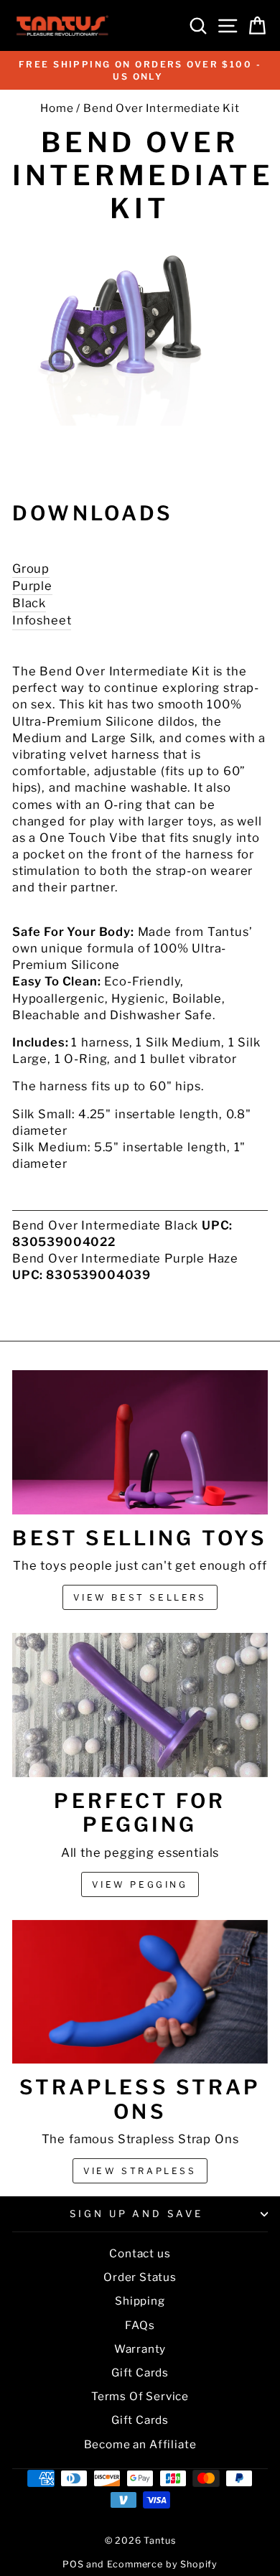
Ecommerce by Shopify (163, 2564)
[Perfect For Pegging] (140, 1705)
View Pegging (140, 1884)
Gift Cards (140, 2373)
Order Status (140, 2277)
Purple (32, 586)
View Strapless (140, 2171)
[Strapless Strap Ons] (140, 1992)
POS (73, 2564)
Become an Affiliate (140, 2444)
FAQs (140, 2325)
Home (57, 108)
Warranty (140, 2349)
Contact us (140, 2253)
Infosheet (42, 620)
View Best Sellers (140, 1597)
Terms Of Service (140, 2396)
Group (31, 568)
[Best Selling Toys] (140, 1442)
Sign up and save (137, 2214)
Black (29, 603)
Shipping (140, 2301)
